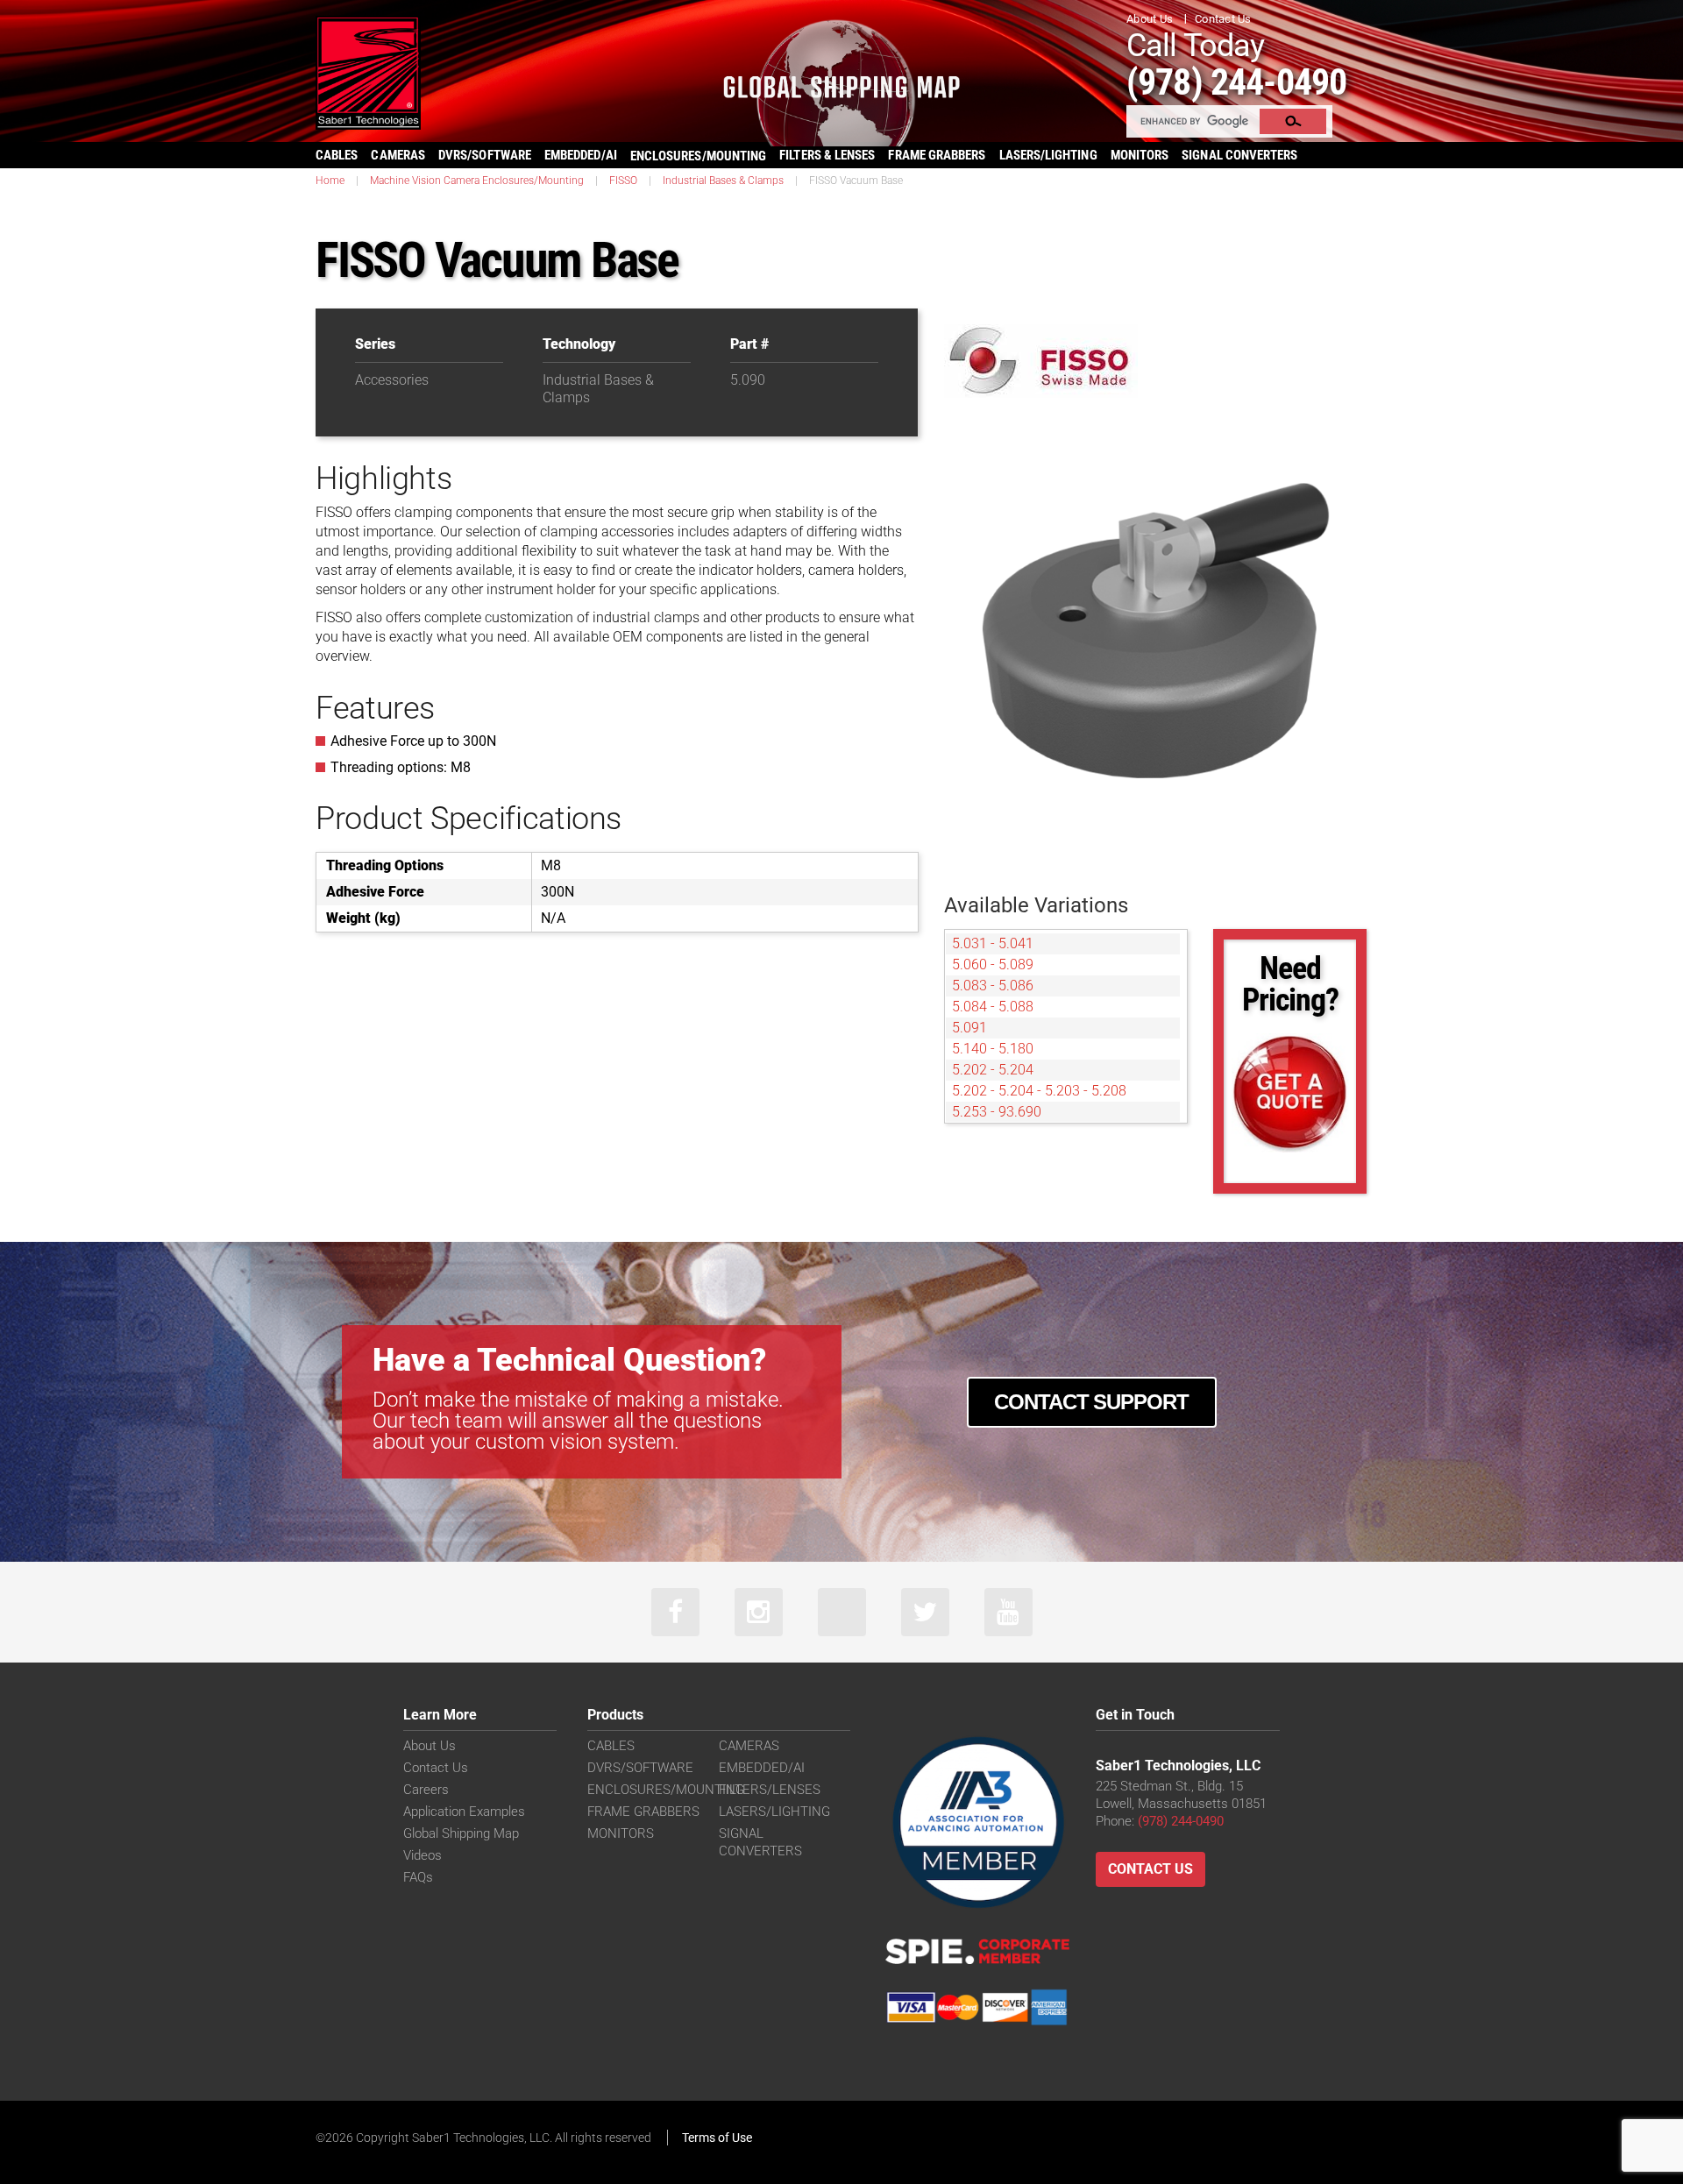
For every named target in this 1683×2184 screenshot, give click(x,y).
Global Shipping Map (461, 1833)
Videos (423, 1855)
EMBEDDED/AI (581, 155)
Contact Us (1223, 19)
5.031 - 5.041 (993, 943)
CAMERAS (398, 155)
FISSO (623, 181)
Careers (426, 1790)
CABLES (337, 155)
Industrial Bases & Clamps (723, 181)
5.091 (969, 1028)
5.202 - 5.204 (993, 1070)
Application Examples (464, 1812)
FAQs (418, 1877)
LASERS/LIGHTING (1048, 155)
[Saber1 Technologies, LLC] (368, 71)
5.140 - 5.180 (993, 1049)
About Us (1150, 19)
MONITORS (1140, 155)
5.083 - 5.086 (993, 986)
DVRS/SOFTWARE (485, 155)
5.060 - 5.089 (993, 964)
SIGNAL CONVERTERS (1239, 155)
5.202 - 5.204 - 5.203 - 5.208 (1039, 1091)
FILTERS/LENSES (770, 1790)
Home (330, 181)
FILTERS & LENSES (827, 155)
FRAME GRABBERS (937, 155)
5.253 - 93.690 (997, 1112)
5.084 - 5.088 (993, 1007)
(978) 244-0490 (1236, 82)
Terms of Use (717, 2138)
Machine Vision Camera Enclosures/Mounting (477, 181)
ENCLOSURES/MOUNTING (666, 1790)
